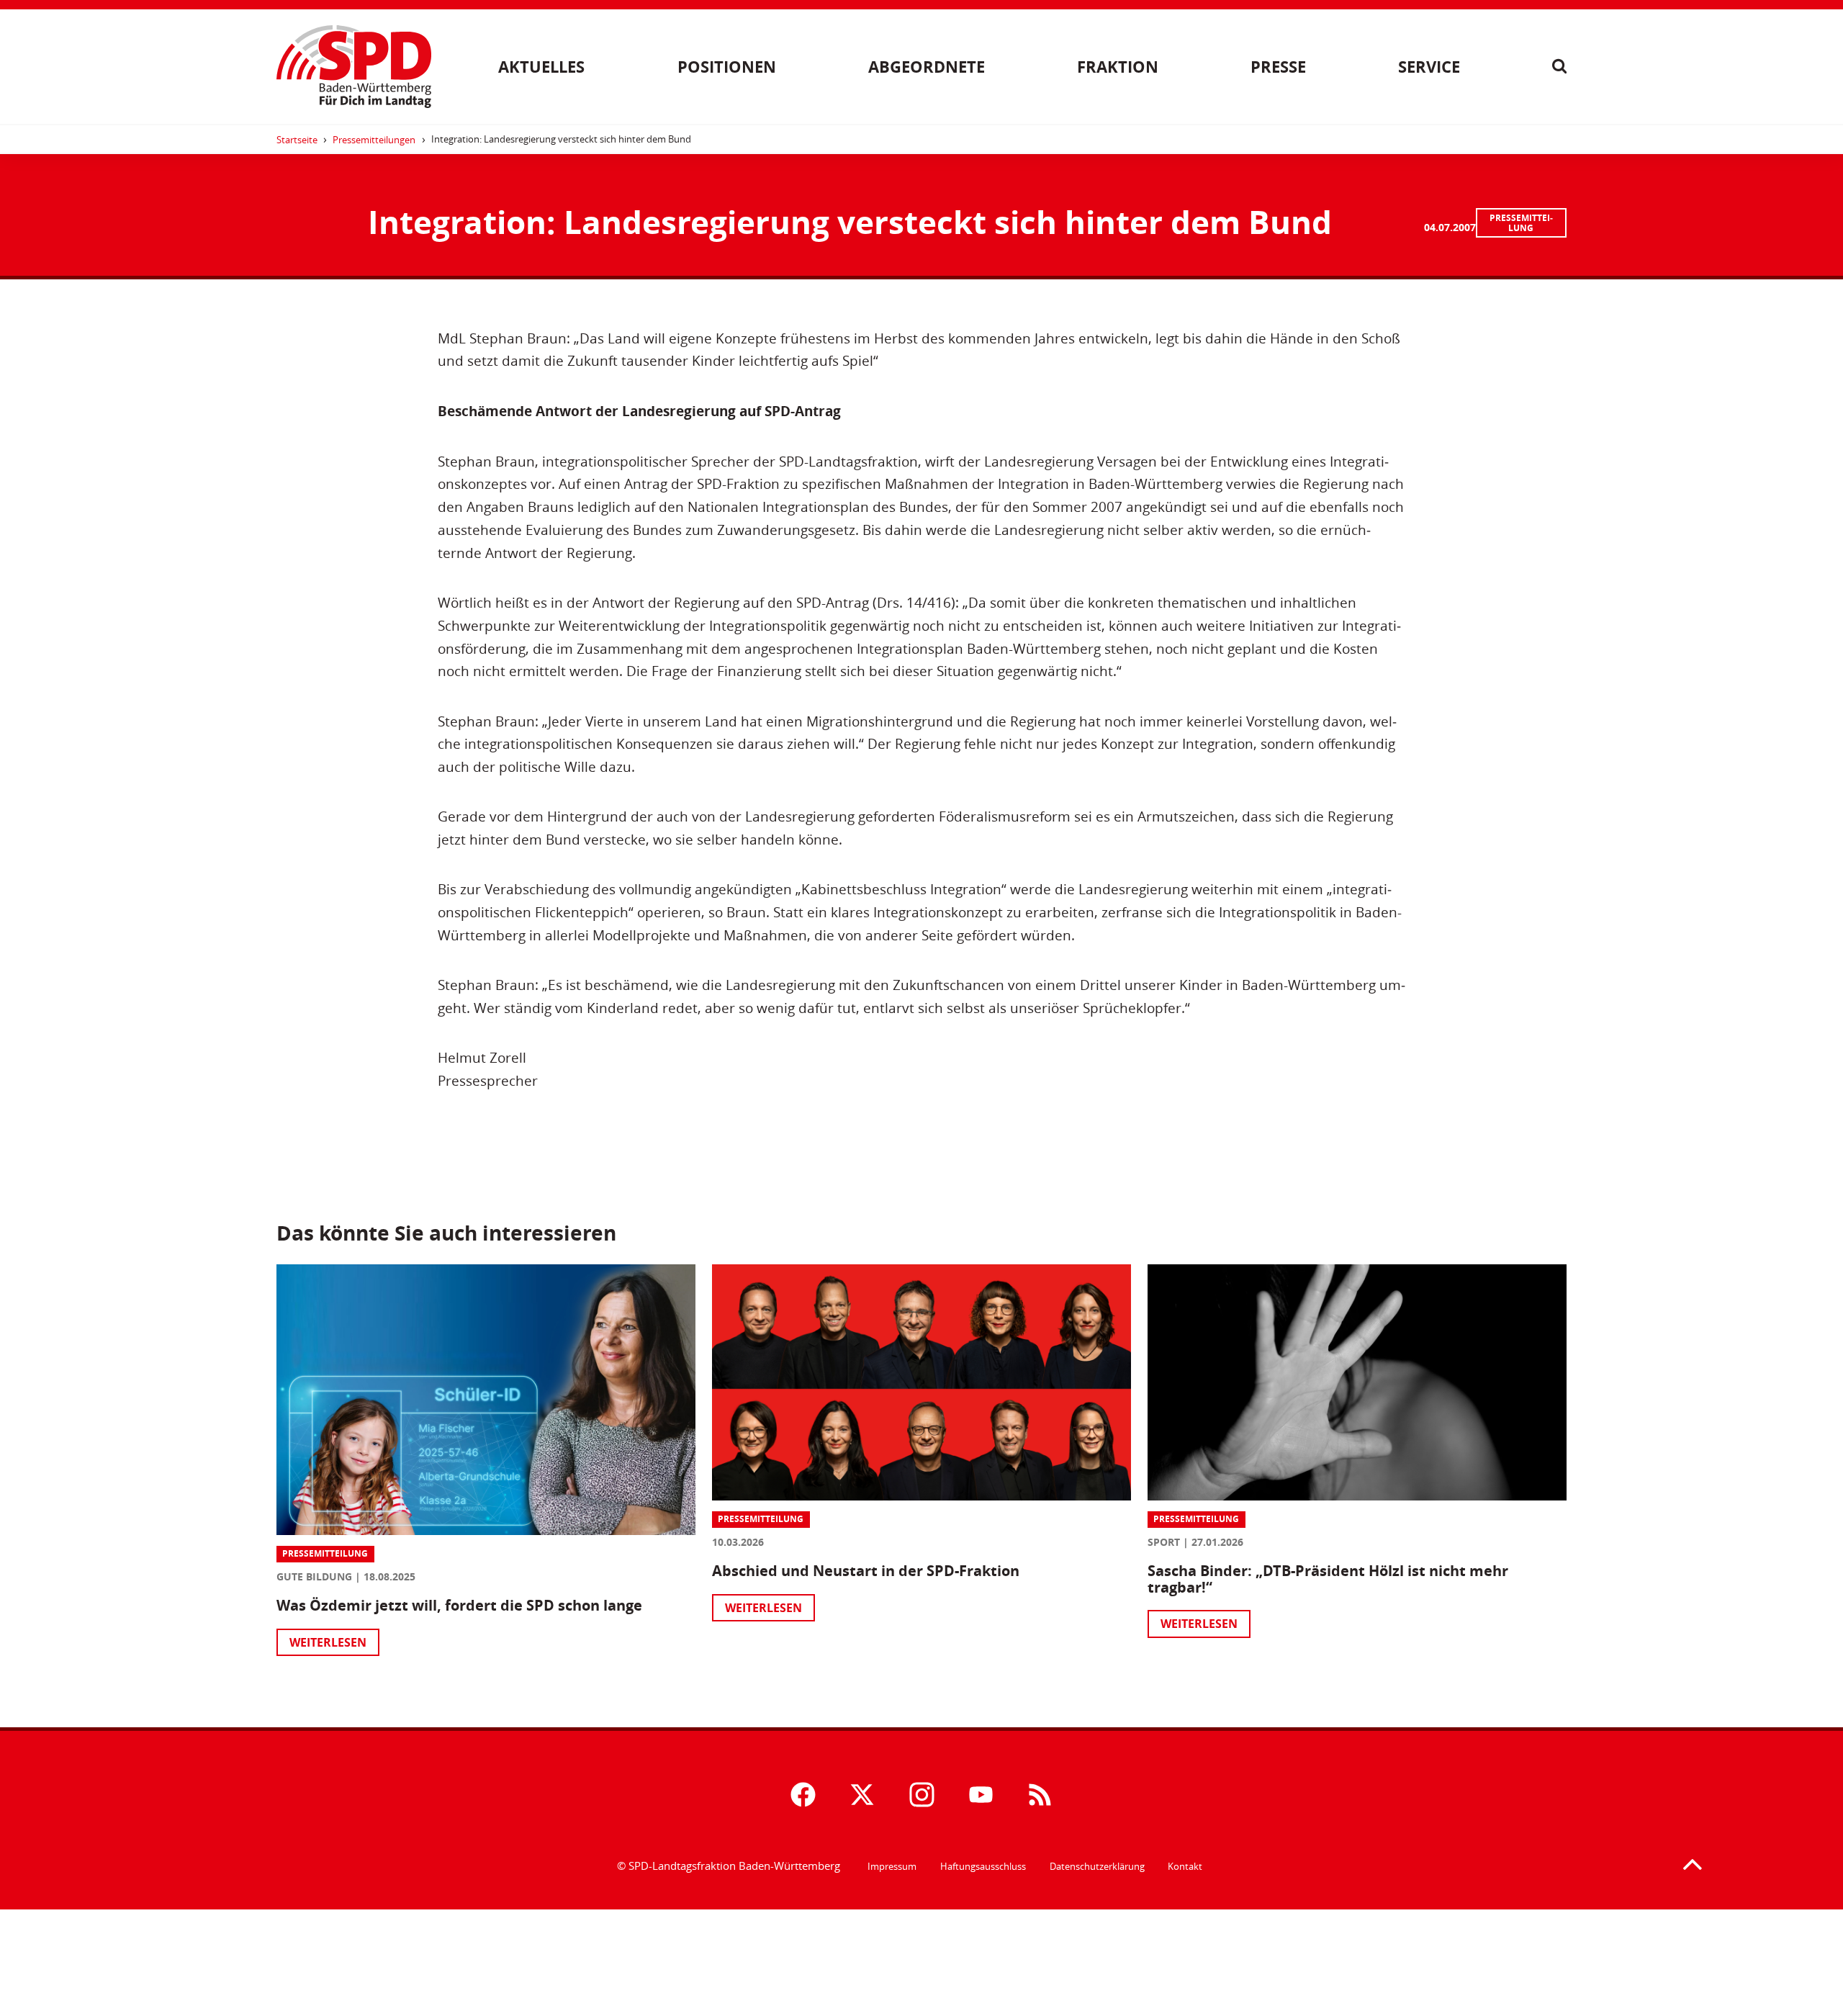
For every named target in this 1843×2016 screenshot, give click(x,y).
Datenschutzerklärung (1097, 1866)
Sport (1164, 1542)
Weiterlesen (328, 1642)
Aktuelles (541, 67)
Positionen (727, 67)
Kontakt (1185, 1866)
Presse (1278, 67)
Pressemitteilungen (374, 140)
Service (1429, 67)
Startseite (297, 140)
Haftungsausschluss (983, 1866)
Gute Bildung (314, 1576)
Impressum (892, 1866)
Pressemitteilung (1521, 223)
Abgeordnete (927, 67)
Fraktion (1118, 67)
